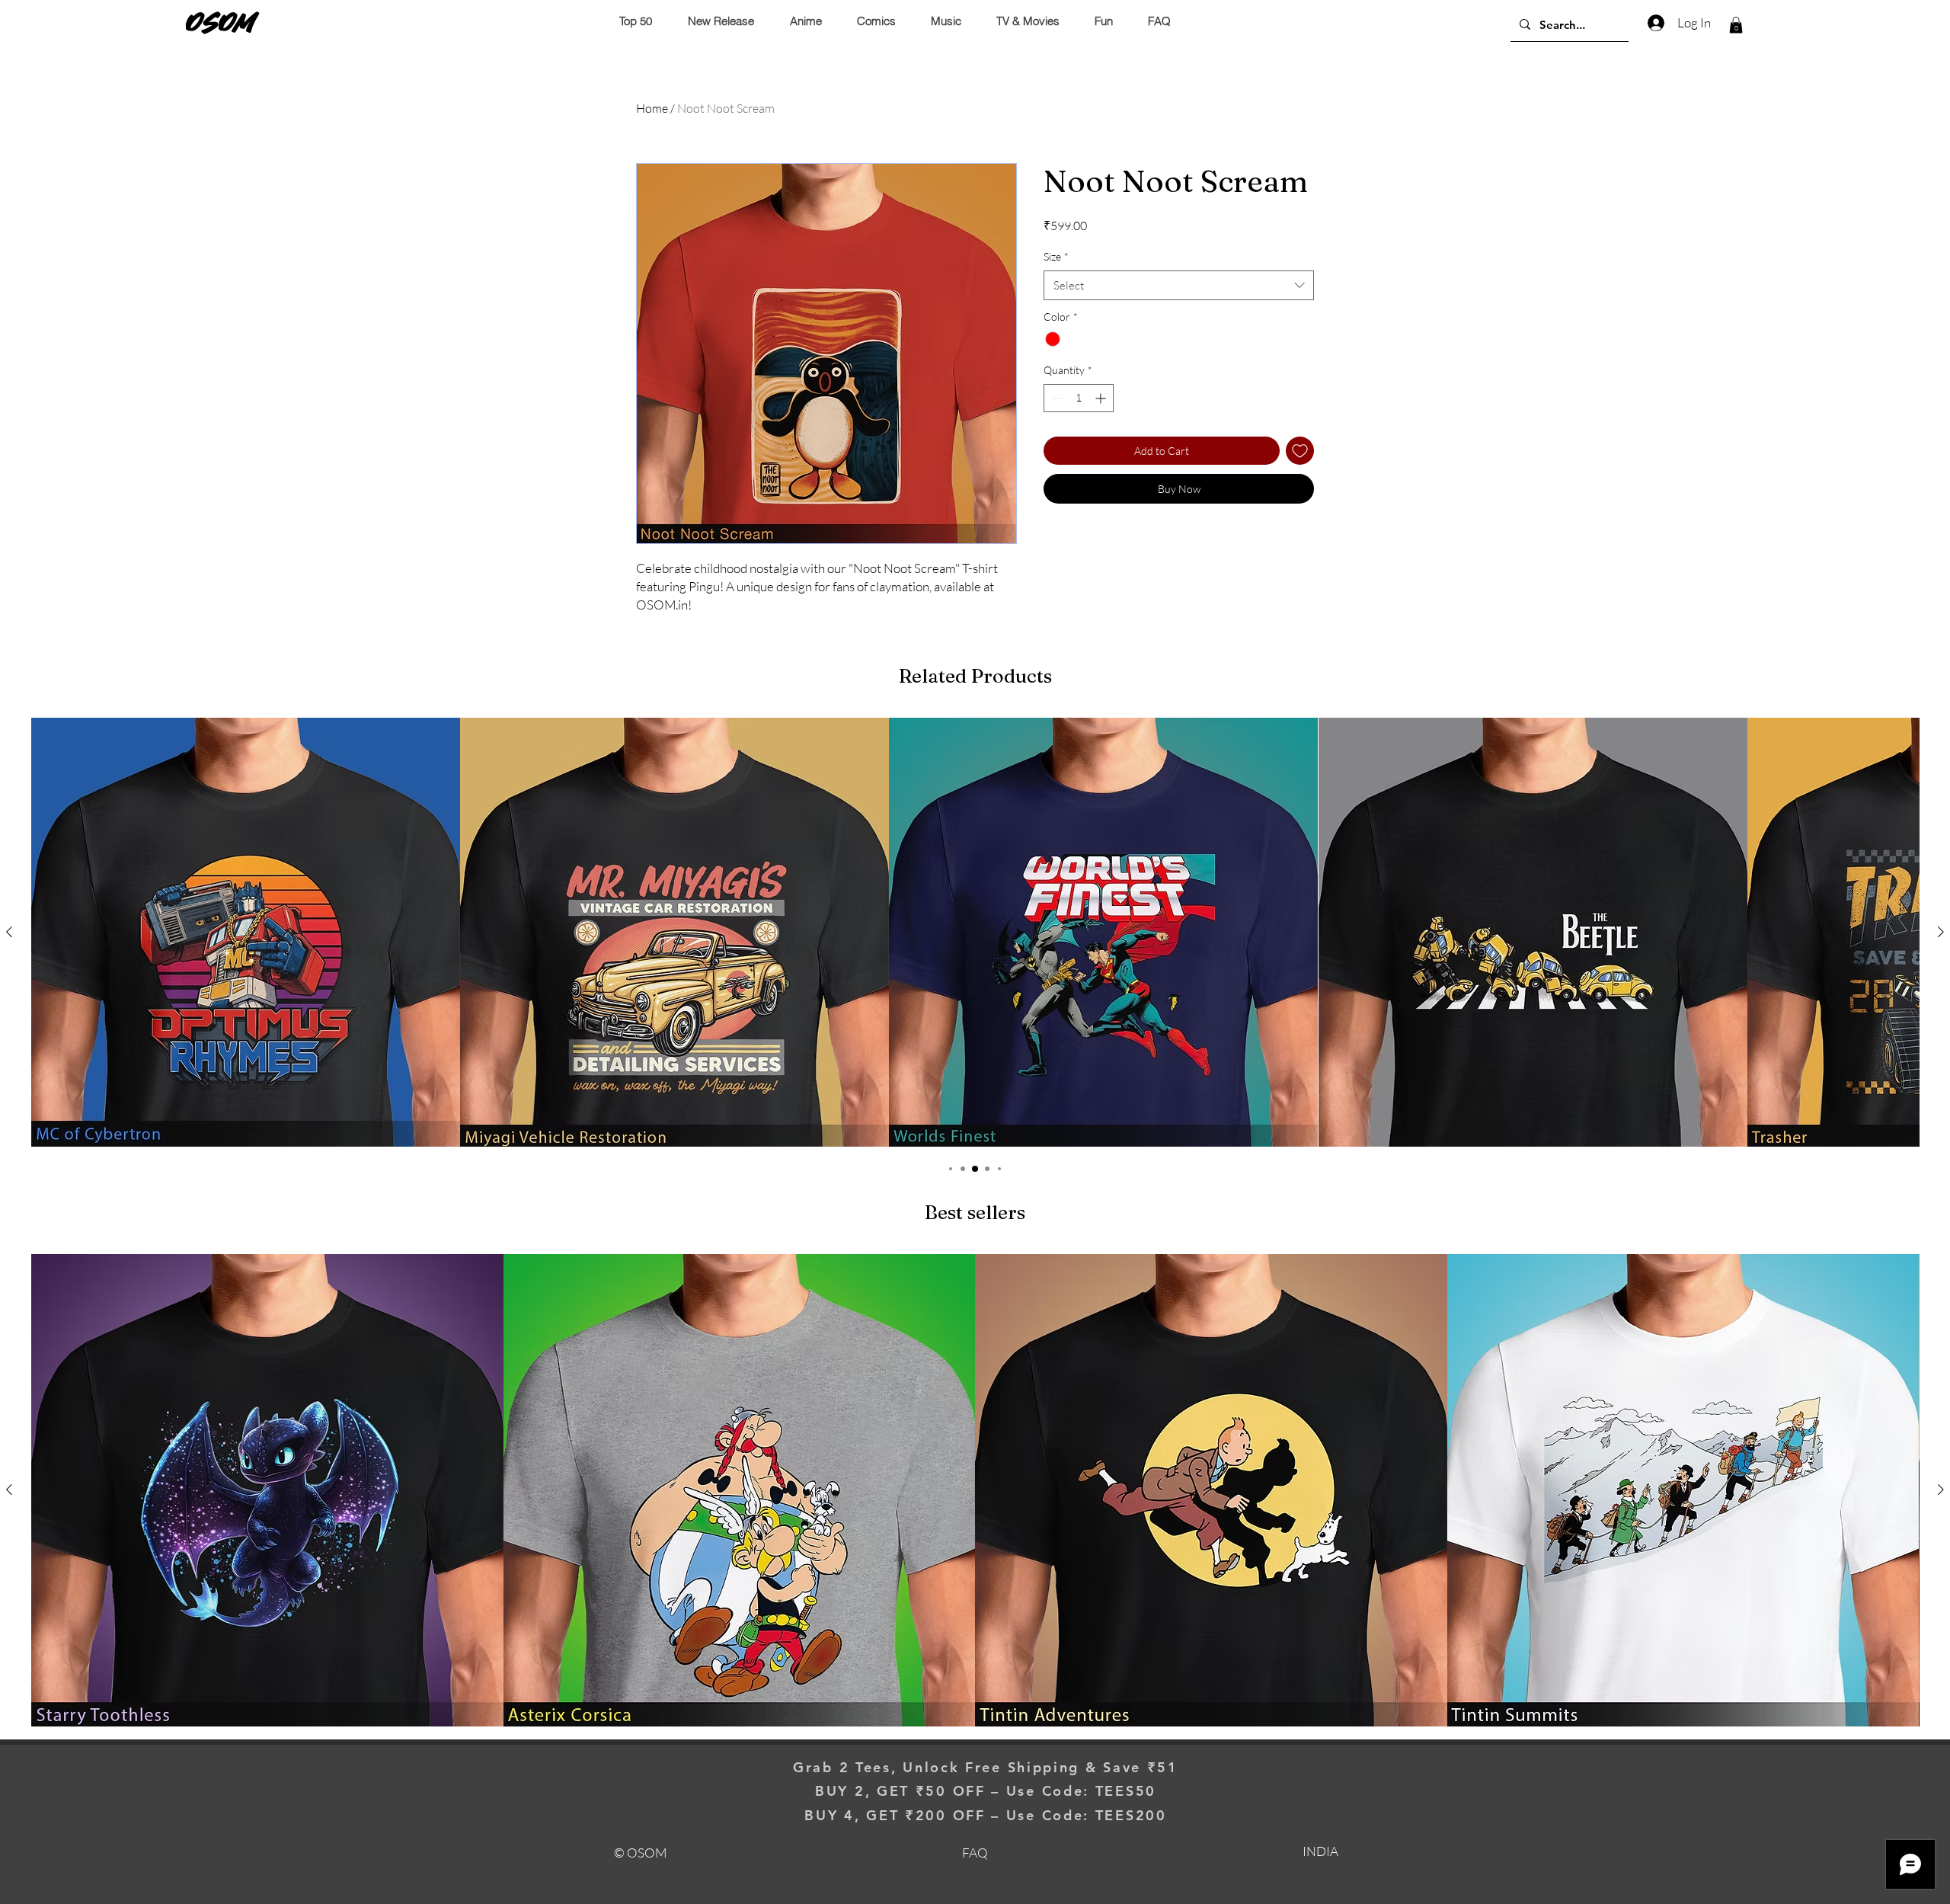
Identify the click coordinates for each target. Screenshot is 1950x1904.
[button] (1736, 25)
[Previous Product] (9, 932)
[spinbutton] (1079, 398)
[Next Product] (1941, 932)
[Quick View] (246, 932)
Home (652, 108)
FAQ (975, 1853)
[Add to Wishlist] (1300, 451)
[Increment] (1102, 398)
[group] (975, 932)
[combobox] (1179, 285)
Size (1056, 256)
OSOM (221, 22)
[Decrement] (1055, 398)
